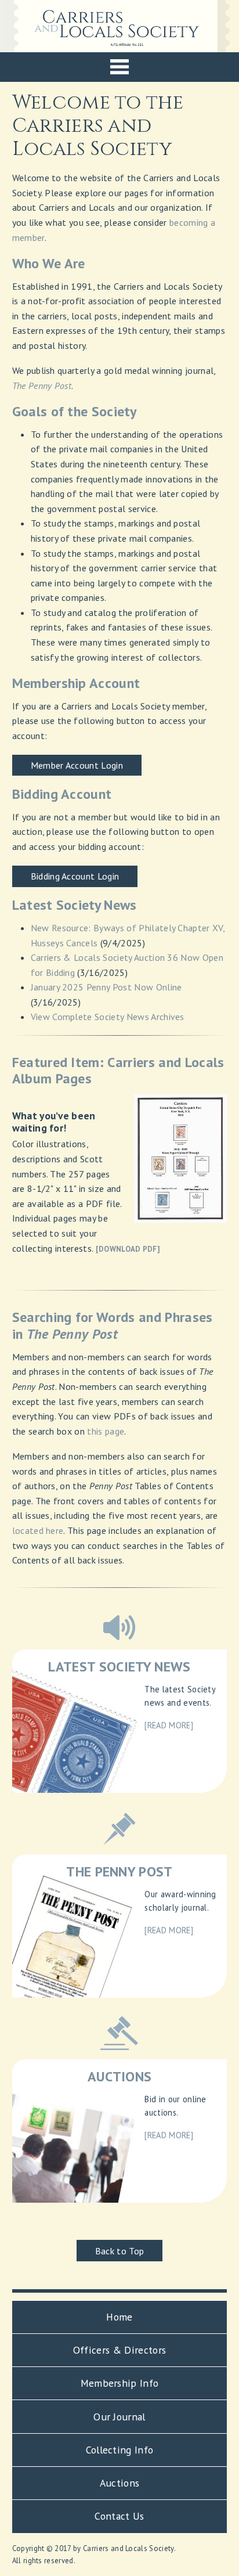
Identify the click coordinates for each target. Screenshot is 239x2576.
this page (106, 1431)
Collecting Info (120, 2450)
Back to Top (120, 2251)
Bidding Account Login (75, 876)
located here (38, 1530)
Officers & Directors (119, 2350)
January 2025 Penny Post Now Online (106, 987)
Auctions (120, 2483)
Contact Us (119, 2516)
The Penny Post (42, 386)
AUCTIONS (120, 2076)
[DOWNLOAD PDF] (128, 1249)
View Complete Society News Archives (108, 1017)
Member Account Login (77, 765)
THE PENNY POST (119, 1871)
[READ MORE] (169, 1725)
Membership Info (120, 2383)
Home (119, 2317)
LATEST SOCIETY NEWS (119, 1667)
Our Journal (119, 2417)
